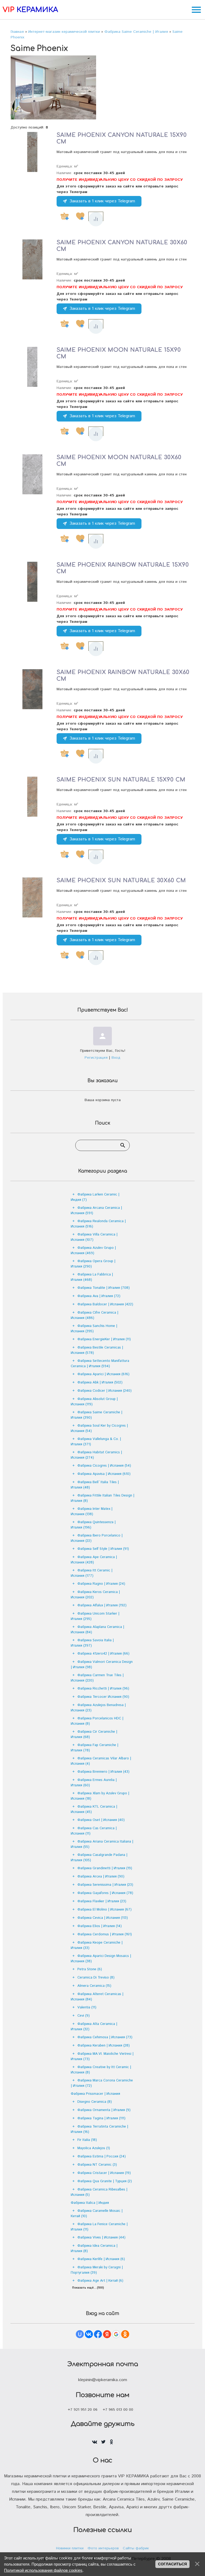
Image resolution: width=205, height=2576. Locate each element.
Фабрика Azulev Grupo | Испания (93, 1251)
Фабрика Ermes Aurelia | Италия (94, 1783)
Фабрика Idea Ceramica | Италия (94, 2248)
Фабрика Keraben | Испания (104, 2046)
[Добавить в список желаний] (80, 216)
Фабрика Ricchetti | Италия (103, 1689)
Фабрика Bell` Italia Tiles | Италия (95, 1485)
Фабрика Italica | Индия (90, 2203)
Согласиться (172, 2564)
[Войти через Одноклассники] (125, 2334)
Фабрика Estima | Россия (102, 2156)
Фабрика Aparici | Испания (103, 1374)
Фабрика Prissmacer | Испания (95, 2094)
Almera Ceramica (94, 1986)
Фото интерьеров (103, 2548)
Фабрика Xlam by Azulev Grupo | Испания (100, 1796)
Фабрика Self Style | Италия (103, 1549)
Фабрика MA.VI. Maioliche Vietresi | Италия (102, 2057)
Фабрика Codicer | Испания (105, 1391)
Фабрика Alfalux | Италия (102, 1605)
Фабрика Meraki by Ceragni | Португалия (97, 2270)
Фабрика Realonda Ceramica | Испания (98, 1224)
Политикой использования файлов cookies (43, 2570)
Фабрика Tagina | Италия (101, 2118)
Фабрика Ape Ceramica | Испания (94, 1560)
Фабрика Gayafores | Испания (105, 1893)
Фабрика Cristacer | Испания (104, 2173)
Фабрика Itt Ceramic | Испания (92, 1573)
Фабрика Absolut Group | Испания (94, 1402)
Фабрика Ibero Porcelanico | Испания (97, 1538)
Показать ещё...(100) (88, 2288)
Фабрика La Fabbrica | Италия (92, 1277)
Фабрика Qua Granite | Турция (105, 2181)
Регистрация (96, 1058)
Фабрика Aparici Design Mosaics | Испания (101, 1959)
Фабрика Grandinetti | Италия (105, 1868)
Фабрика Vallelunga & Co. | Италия (96, 1442)
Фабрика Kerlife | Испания (101, 2259)
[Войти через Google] (116, 2334)
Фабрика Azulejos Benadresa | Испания (98, 1708)
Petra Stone (90, 1969)
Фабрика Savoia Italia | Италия (92, 1643)
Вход (116, 1058)
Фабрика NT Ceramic (97, 2165)
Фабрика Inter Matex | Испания (92, 1512)
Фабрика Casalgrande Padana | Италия (99, 1858)
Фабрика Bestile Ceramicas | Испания (97, 1350)
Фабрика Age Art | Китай (100, 2281)
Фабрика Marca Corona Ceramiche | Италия (102, 2083)
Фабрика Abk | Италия (100, 1383)
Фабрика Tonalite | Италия (104, 1288)
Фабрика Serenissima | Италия (105, 1885)
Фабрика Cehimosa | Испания (105, 2037)
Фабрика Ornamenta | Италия (104, 2110)
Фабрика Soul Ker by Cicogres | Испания (99, 1428)
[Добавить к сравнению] (96, 219)
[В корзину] (65, 216)
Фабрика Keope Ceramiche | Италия (97, 1945)
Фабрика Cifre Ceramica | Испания (94, 1315)
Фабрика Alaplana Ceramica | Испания (97, 1630)
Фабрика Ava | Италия (99, 1296)
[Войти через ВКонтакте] (89, 2334)
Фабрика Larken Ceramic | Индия (95, 1197)
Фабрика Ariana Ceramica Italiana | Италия (102, 1844)
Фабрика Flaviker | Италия (102, 1901)
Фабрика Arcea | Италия (101, 1877)
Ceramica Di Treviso (96, 1978)
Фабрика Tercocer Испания (103, 1697)
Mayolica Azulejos (94, 2148)
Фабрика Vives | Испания (101, 2238)
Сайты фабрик (136, 2548)
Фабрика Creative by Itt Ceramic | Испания (101, 2070)
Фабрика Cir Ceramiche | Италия (94, 1734)
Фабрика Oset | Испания (101, 1820)
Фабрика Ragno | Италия (101, 1584)
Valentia (87, 2007)
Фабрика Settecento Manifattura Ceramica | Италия (100, 1364)
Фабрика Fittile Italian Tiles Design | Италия (102, 1498)
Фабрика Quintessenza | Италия (93, 1525)
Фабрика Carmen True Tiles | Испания (97, 1678)
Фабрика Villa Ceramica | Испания (94, 1237)
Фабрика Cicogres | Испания (104, 1466)
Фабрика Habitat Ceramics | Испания (96, 1455)
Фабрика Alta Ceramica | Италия (94, 2027)
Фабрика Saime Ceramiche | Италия (96, 1415)
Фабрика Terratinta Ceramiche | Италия (99, 2129)
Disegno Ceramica (95, 2102)
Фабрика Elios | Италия (100, 1926)
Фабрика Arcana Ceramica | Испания (96, 1211)
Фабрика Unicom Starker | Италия (95, 1616)
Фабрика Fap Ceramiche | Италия (94, 1748)
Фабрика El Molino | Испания (105, 1910)
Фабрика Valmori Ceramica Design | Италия (102, 1665)
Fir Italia (87, 2140)
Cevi (84, 2016)
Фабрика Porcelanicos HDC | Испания (97, 1721)
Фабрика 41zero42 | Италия (103, 1654)
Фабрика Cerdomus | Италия (105, 1934)
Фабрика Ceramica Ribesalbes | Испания (99, 2192)
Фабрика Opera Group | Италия (93, 1264)
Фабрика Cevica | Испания (103, 1918)
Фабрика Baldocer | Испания (105, 1304)
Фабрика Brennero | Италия (103, 1772)
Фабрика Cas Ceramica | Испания (94, 1831)
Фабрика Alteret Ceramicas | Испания (97, 1997)
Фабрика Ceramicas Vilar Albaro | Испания (101, 1761)
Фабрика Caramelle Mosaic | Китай (97, 2214)
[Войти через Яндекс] (107, 2334)
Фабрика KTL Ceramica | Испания (94, 1809)
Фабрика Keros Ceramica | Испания (95, 1595)
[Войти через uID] (80, 2334)
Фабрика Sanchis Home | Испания (94, 1329)
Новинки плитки (70, 2548)
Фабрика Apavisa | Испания (104, 1474)
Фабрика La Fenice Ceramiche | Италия (99, 2227)
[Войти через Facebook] (98, 2334)
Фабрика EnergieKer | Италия (104, 1339)
